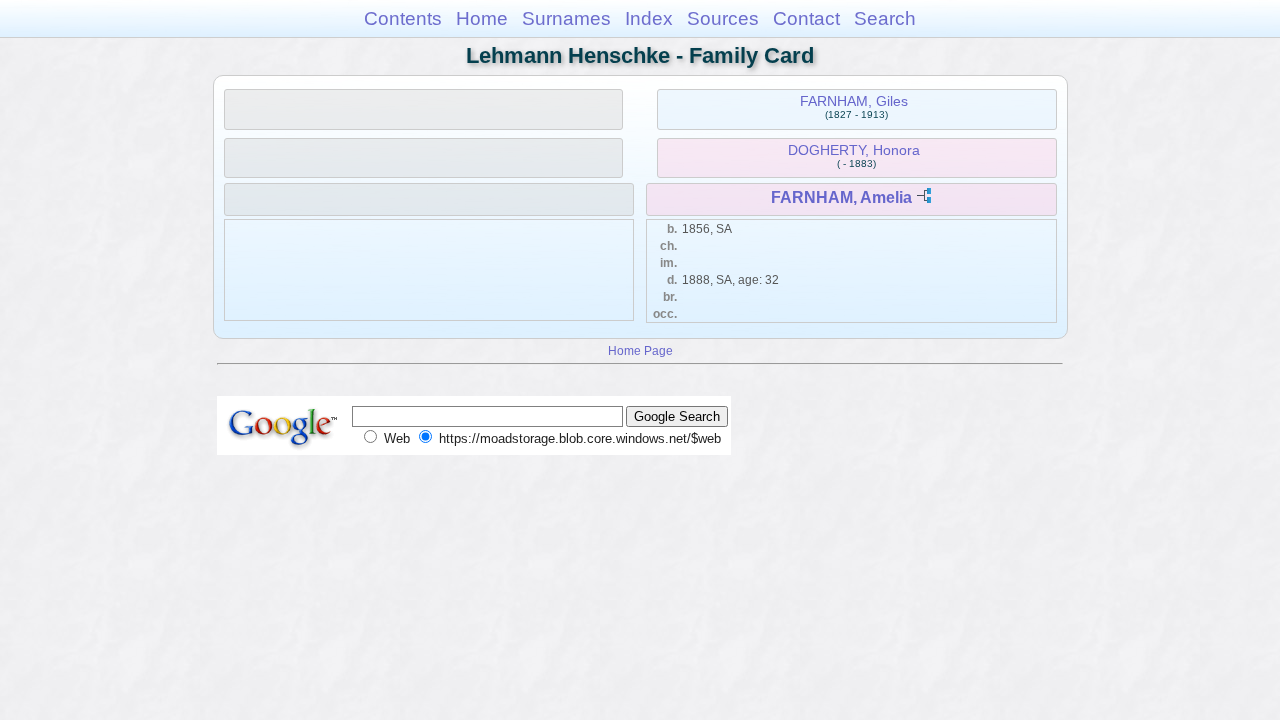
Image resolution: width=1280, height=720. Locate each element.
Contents (403, 18)
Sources (723, 18)
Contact (806, 18)
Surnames (566, 18)
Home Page (640, 350)
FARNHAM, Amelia (841, 197)
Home (482, 18)
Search (885, 18)
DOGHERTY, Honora (854, 150)
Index (649, 18)
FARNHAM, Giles (854, 101)
